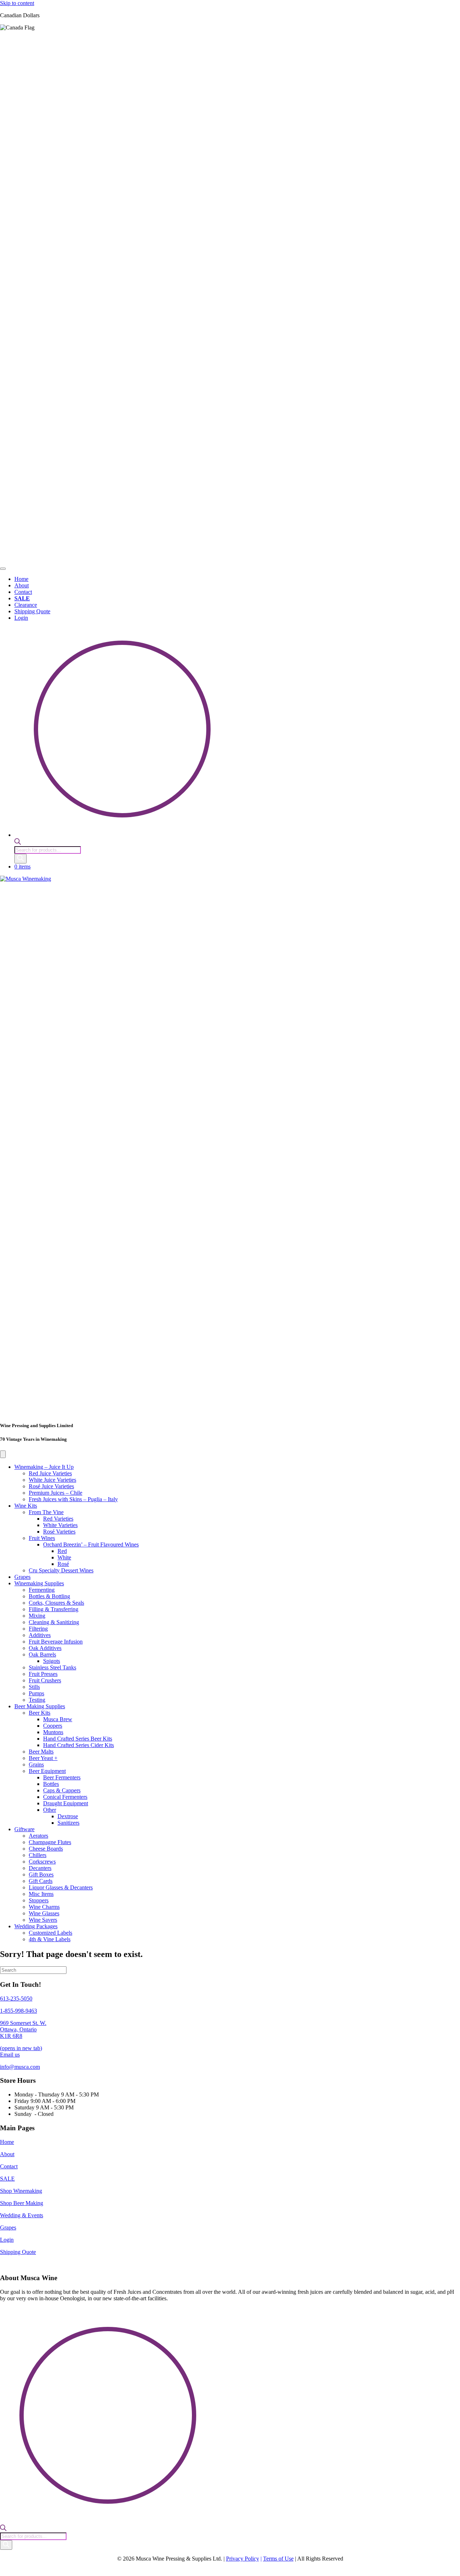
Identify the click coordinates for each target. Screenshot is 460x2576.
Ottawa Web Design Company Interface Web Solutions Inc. (255, 2570)
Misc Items (41, 1894)
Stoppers (39, 1900)
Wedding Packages (36, 1926)
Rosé (63, 1564)
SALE (7, 2179)
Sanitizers (68, 1823)
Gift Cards (41, 1881)
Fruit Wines (42, 1538)
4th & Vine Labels (50, 1939)
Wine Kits (26, 1506)
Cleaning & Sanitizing (54, 1622)
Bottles (51, 1784)
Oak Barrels (42, 1654)
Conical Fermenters (65, 1797)
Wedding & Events (22, 2215)
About (7, 2154)
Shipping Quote (18, 2252)
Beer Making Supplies (40, 1706)
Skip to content (17, 3)
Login (7, 2240)
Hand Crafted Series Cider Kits (79, 1745)
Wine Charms (44, 1907)
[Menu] (3, 569)
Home (7, 2142)
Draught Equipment (66, 1803)
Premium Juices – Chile (56, 1493)
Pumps (36, 1693)
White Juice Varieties (52, 1480)
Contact (9, 2166)
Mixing (37, 1616)
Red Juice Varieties (50, 1473)
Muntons (53, 1732)
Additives (40, 1635)
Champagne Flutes (50, 1842)
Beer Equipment (47, 1771)
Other (50, 1810)
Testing (37, 1700)
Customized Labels (50, 1933)
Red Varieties (58, 1519)
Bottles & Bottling (49, 1596)
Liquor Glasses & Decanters (61, 1887)
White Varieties (60, 1525)
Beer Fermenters (62, 1777)
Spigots (52, 1661)
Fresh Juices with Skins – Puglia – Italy (73, 1499)
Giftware (24, 1829)
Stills (34, 1687)
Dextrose (68, 1816)
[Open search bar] (18, 843)
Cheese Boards (46, 1849)
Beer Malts (41, 1752)
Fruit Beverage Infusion (56, 1642)
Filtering (38, 1629)
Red (62, 1551)
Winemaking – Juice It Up (44, 1467)
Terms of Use (278, 2559)
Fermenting (42, 1590)
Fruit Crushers (45, 1680)
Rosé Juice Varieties (51, 1486)
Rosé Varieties (59, 1532)
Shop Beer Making (22, 2203)
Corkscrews (42, 1862)
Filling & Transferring (54, 1609)
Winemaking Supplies (39, 1583)
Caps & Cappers (62, 1790)
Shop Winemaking (21, 2191)
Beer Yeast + (43, 1758)
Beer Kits (40, 1713)
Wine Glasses (44, 1913)
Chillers (38, 1855)
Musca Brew (58, 1719)
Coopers (53, 1726)
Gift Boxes (41, 1874)
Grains (36, 1764)
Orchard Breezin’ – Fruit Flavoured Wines (91, 1544)
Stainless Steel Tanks (52, 1667)
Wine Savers (43, 1920)
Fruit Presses (43, 1674)
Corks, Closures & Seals (56, 1603)
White (64, 1557)
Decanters (40, 1868)
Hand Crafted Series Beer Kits (78, 1739)
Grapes (22, 1577)
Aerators (38, 1836)
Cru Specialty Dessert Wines (61, 1570)
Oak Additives (45, 1648)
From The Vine (46, 1512)
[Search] (20, 859)
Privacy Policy (243, 2559)
